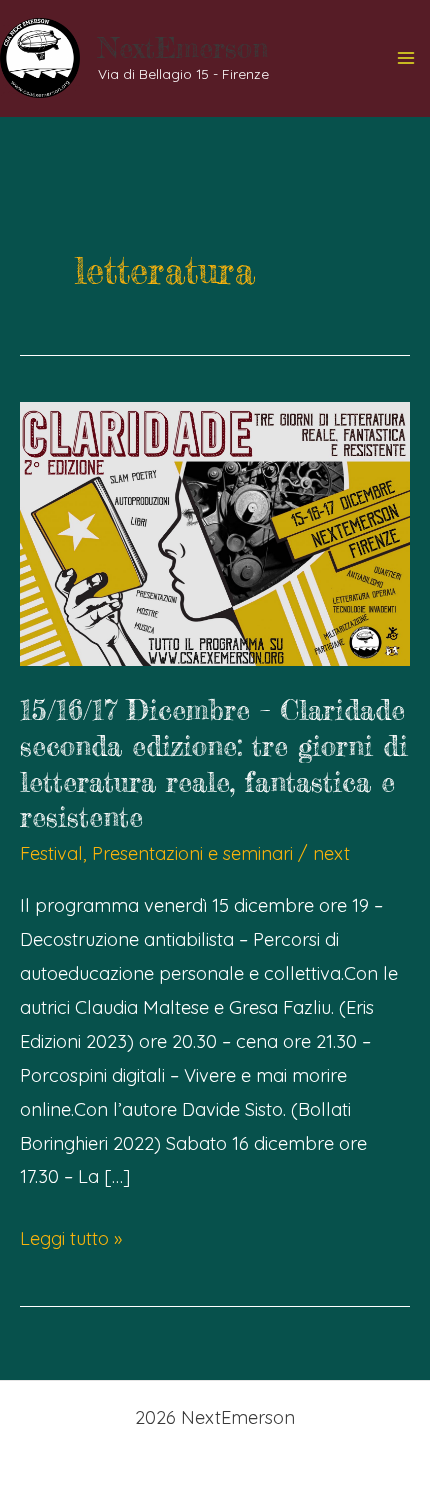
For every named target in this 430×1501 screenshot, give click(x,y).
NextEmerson (183, 48)
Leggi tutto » (71, 1241)
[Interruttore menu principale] (406, 58)
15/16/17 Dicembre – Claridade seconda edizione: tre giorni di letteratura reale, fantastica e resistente (214, 763)
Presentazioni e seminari (192, 853)
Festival (51, 853)
